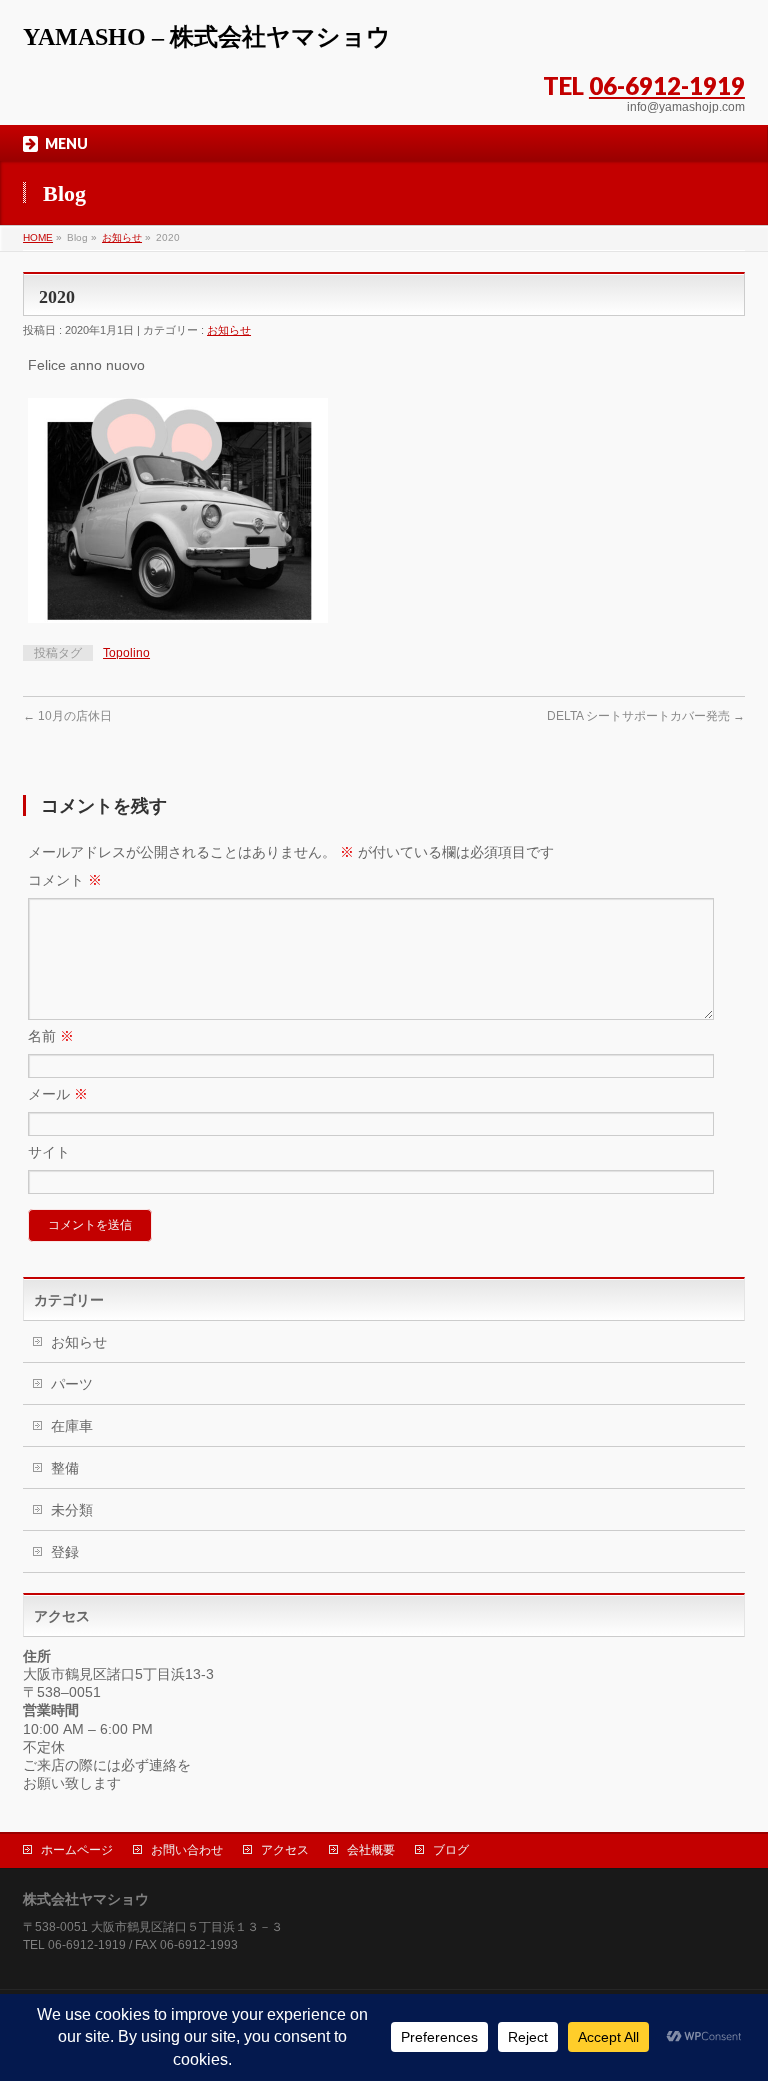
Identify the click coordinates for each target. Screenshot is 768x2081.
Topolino (126, 653)
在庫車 (72, 1426)
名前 (51, 1036)
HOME (38, 237)
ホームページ (77, 1850)
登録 (65, 1552)
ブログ (451, 1850)
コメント (65, 880)
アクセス (285, 1850)
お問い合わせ (187, 1850)
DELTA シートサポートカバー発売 (646, 716)
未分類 (72, 1510)
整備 (65, 1468)
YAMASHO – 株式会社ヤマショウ (207, 37)
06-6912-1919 (667, 85)
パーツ (72, 1384)
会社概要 (371, 1850)
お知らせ (122, 237)
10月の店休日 (67, 716)
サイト (49, 1152)
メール (58, 1094)
